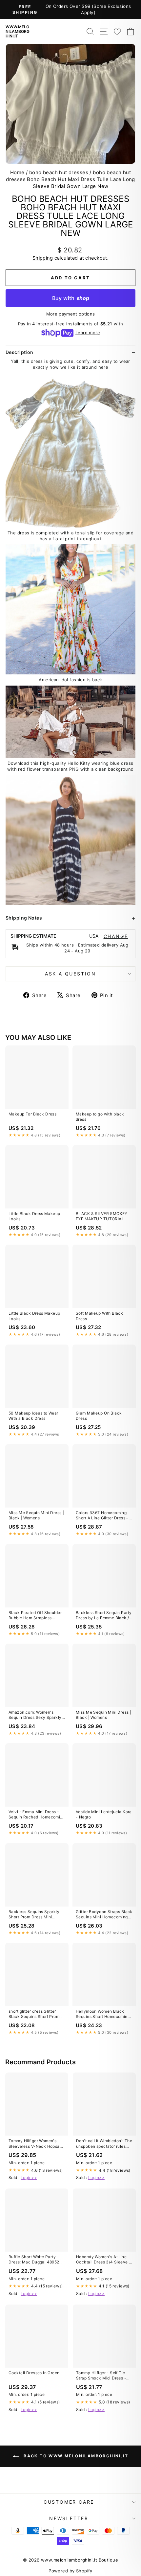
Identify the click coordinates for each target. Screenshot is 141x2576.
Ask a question (70, 974)
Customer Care (69, 2502)
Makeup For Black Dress (32, 1114)
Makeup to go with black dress (100, 1117)
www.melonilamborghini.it (18, 31)
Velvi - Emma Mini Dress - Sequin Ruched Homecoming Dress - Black (37, 1815)
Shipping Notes (24, 918)
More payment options (71, 314)
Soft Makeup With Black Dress (99, 1316)
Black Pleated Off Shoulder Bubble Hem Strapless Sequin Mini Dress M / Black (36, 1616)
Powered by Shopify (70, 2571)
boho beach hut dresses (59, 172)
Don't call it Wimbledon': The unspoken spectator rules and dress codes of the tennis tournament (104, 2144)
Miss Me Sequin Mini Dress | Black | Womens (36, 1515)
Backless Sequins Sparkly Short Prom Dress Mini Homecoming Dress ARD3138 (34, 1915)
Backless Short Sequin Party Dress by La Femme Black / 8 (104, 1616)
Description (20, 352)
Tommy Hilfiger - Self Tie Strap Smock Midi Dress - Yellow (101, 2376)
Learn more (88, 333)
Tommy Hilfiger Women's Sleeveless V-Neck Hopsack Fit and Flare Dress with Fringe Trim (37, 2144)
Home (17, 172)
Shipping (43, 258)
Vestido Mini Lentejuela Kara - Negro (104, 1814)
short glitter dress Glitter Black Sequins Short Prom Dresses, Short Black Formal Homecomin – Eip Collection (36, 2014)
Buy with (71, 298)
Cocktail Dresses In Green (34, 2373)
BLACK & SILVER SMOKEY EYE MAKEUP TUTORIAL (102, 1216)
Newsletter (69, 2518)
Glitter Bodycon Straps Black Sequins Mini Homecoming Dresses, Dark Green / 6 (104, 1915)
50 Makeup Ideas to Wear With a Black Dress (33, 1416)
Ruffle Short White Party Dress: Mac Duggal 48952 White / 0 (34, 2260)
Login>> (29, 2178)
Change (116, 936)
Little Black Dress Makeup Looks (34, 1216)
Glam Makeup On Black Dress (99, 1416)
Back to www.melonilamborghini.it (75, 2456)
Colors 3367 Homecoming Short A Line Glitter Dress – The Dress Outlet (102, 1516)
